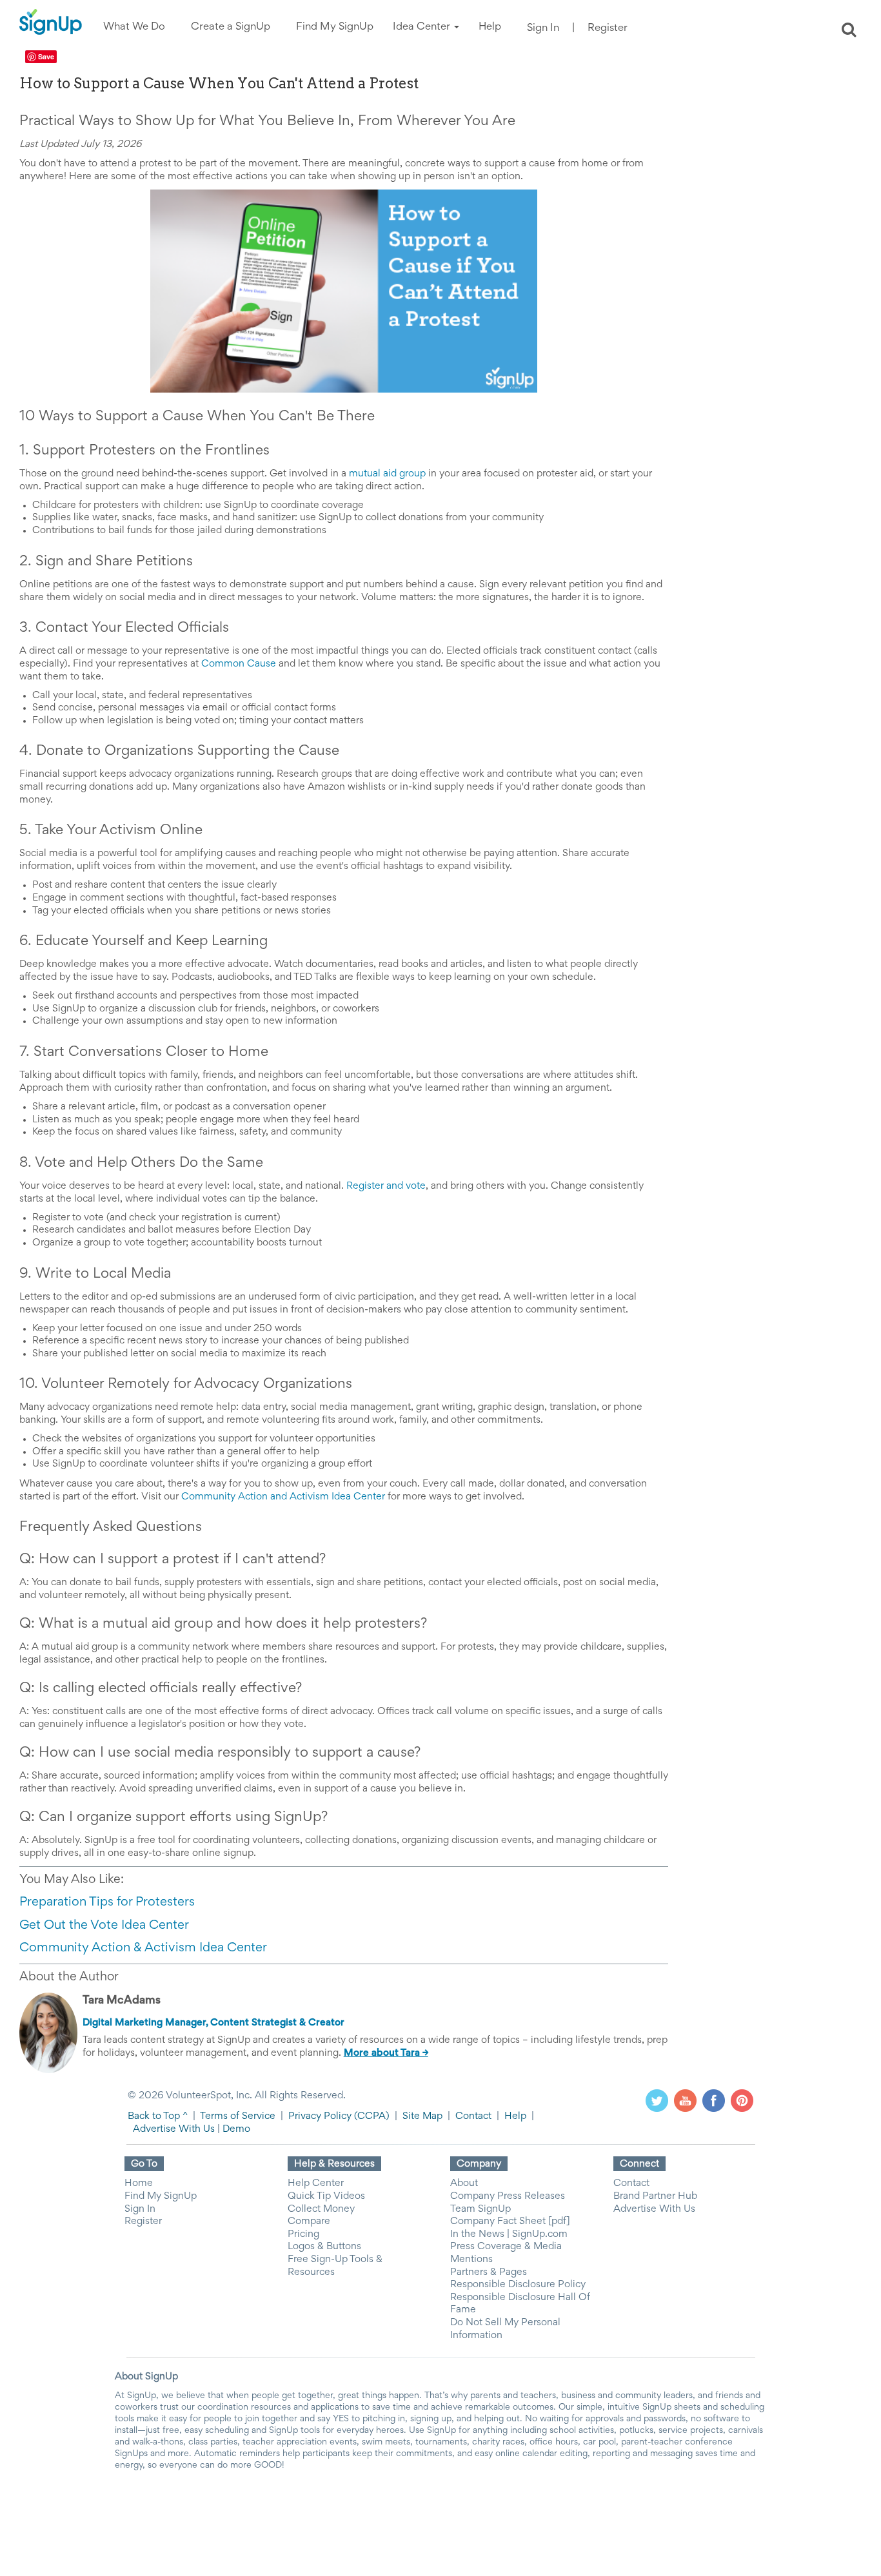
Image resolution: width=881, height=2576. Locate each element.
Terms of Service (238, 2116)
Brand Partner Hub (655, 2196)
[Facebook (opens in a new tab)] (714, 2101)
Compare (309, 2221)
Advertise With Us (174, 2129)
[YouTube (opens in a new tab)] (685, 2101)
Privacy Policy (320, 2116)
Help (515, 2116)
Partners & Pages (489, 2272)
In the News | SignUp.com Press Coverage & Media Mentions (509, 2247)
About (464, 2183)
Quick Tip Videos (326, 2196)
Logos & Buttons (324, 2247)
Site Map (422, 2116)
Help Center (316, 2183)
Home (139, 2183)
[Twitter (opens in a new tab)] (657, 2101)
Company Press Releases (508, 2196)
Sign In (543, 29)
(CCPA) (371, 2116)
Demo (236, 2129)
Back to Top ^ (158, 2116)
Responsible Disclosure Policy (518, 2285)
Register (608, 29)
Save (46, 56)
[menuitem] (134, 27)
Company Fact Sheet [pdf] (510, 2221)
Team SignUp (480, 2209)
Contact (473, 2116)
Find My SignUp (161, 2196)
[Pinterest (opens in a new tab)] (742, 2101)
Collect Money (321, 2209)
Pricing (303, 2234)
